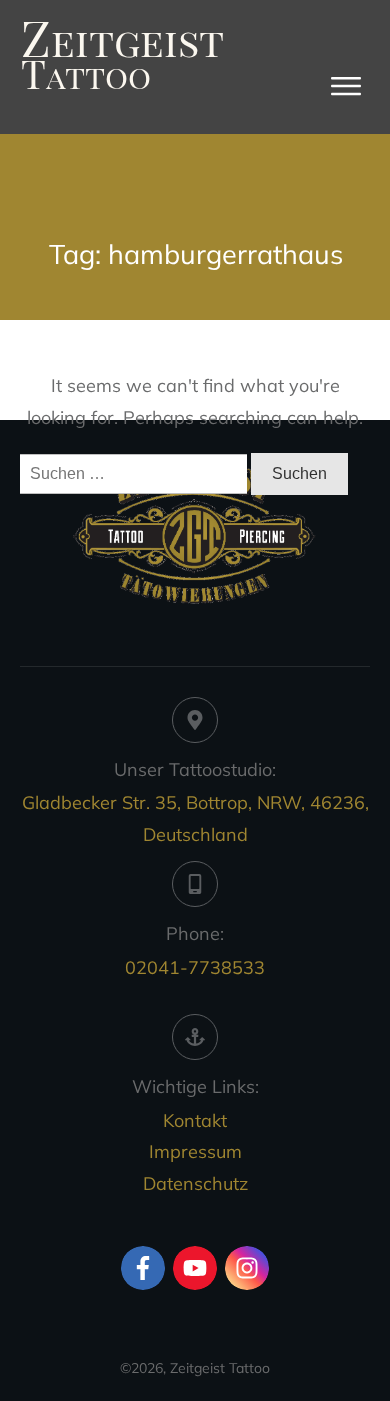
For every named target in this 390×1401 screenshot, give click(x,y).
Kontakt (195, 1120)
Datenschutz (195, 1183)
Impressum (195, 1151)
